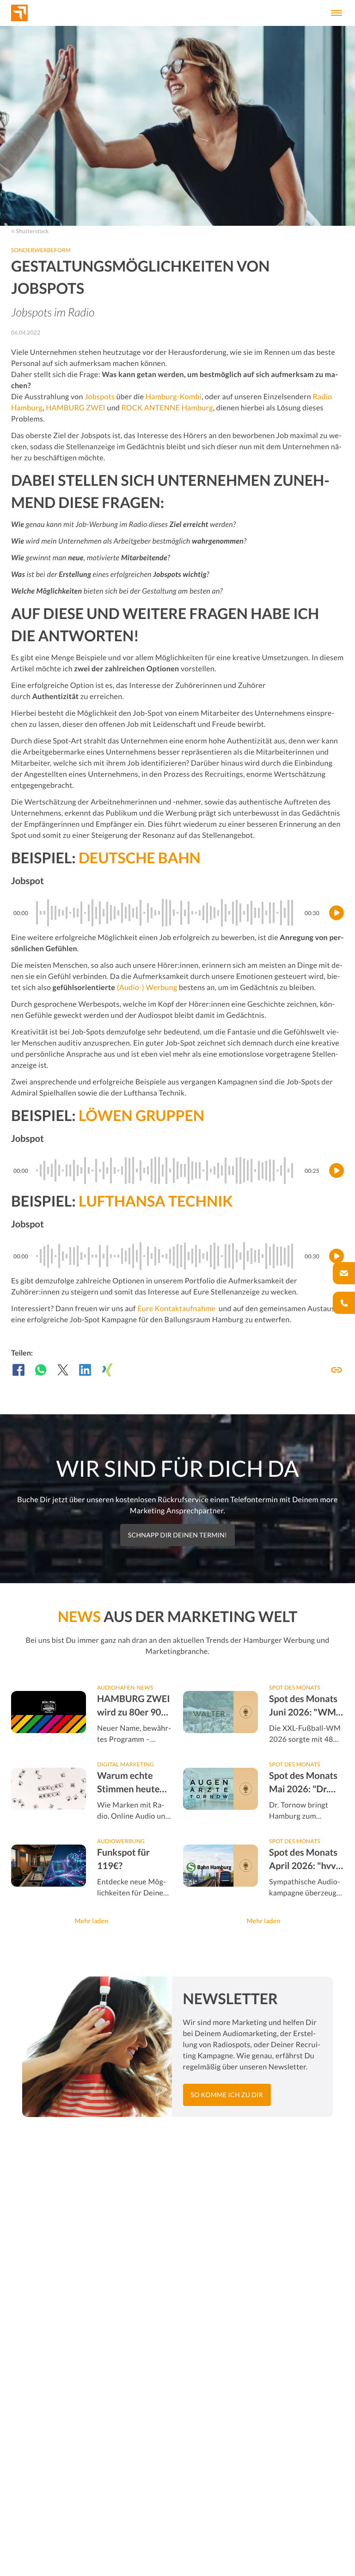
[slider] (166, 913)
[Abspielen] (337, 913)
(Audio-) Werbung (147, 988)
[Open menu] (337, 13)
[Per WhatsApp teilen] (41, 1370)
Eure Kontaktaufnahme (177, 1309)
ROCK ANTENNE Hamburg (167, 408)
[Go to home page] (35, 13)
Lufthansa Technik (156, 1201)
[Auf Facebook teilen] (18, 1370)
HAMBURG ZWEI (76, 408)
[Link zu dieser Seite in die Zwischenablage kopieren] (337, 1370)
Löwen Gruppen (141, 1115)
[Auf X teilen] (63, 1370)
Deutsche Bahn (140, 858)
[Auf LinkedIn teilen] (85, 1370)
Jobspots (100, 397)
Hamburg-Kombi (174, 397)
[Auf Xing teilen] (107, 1370)
